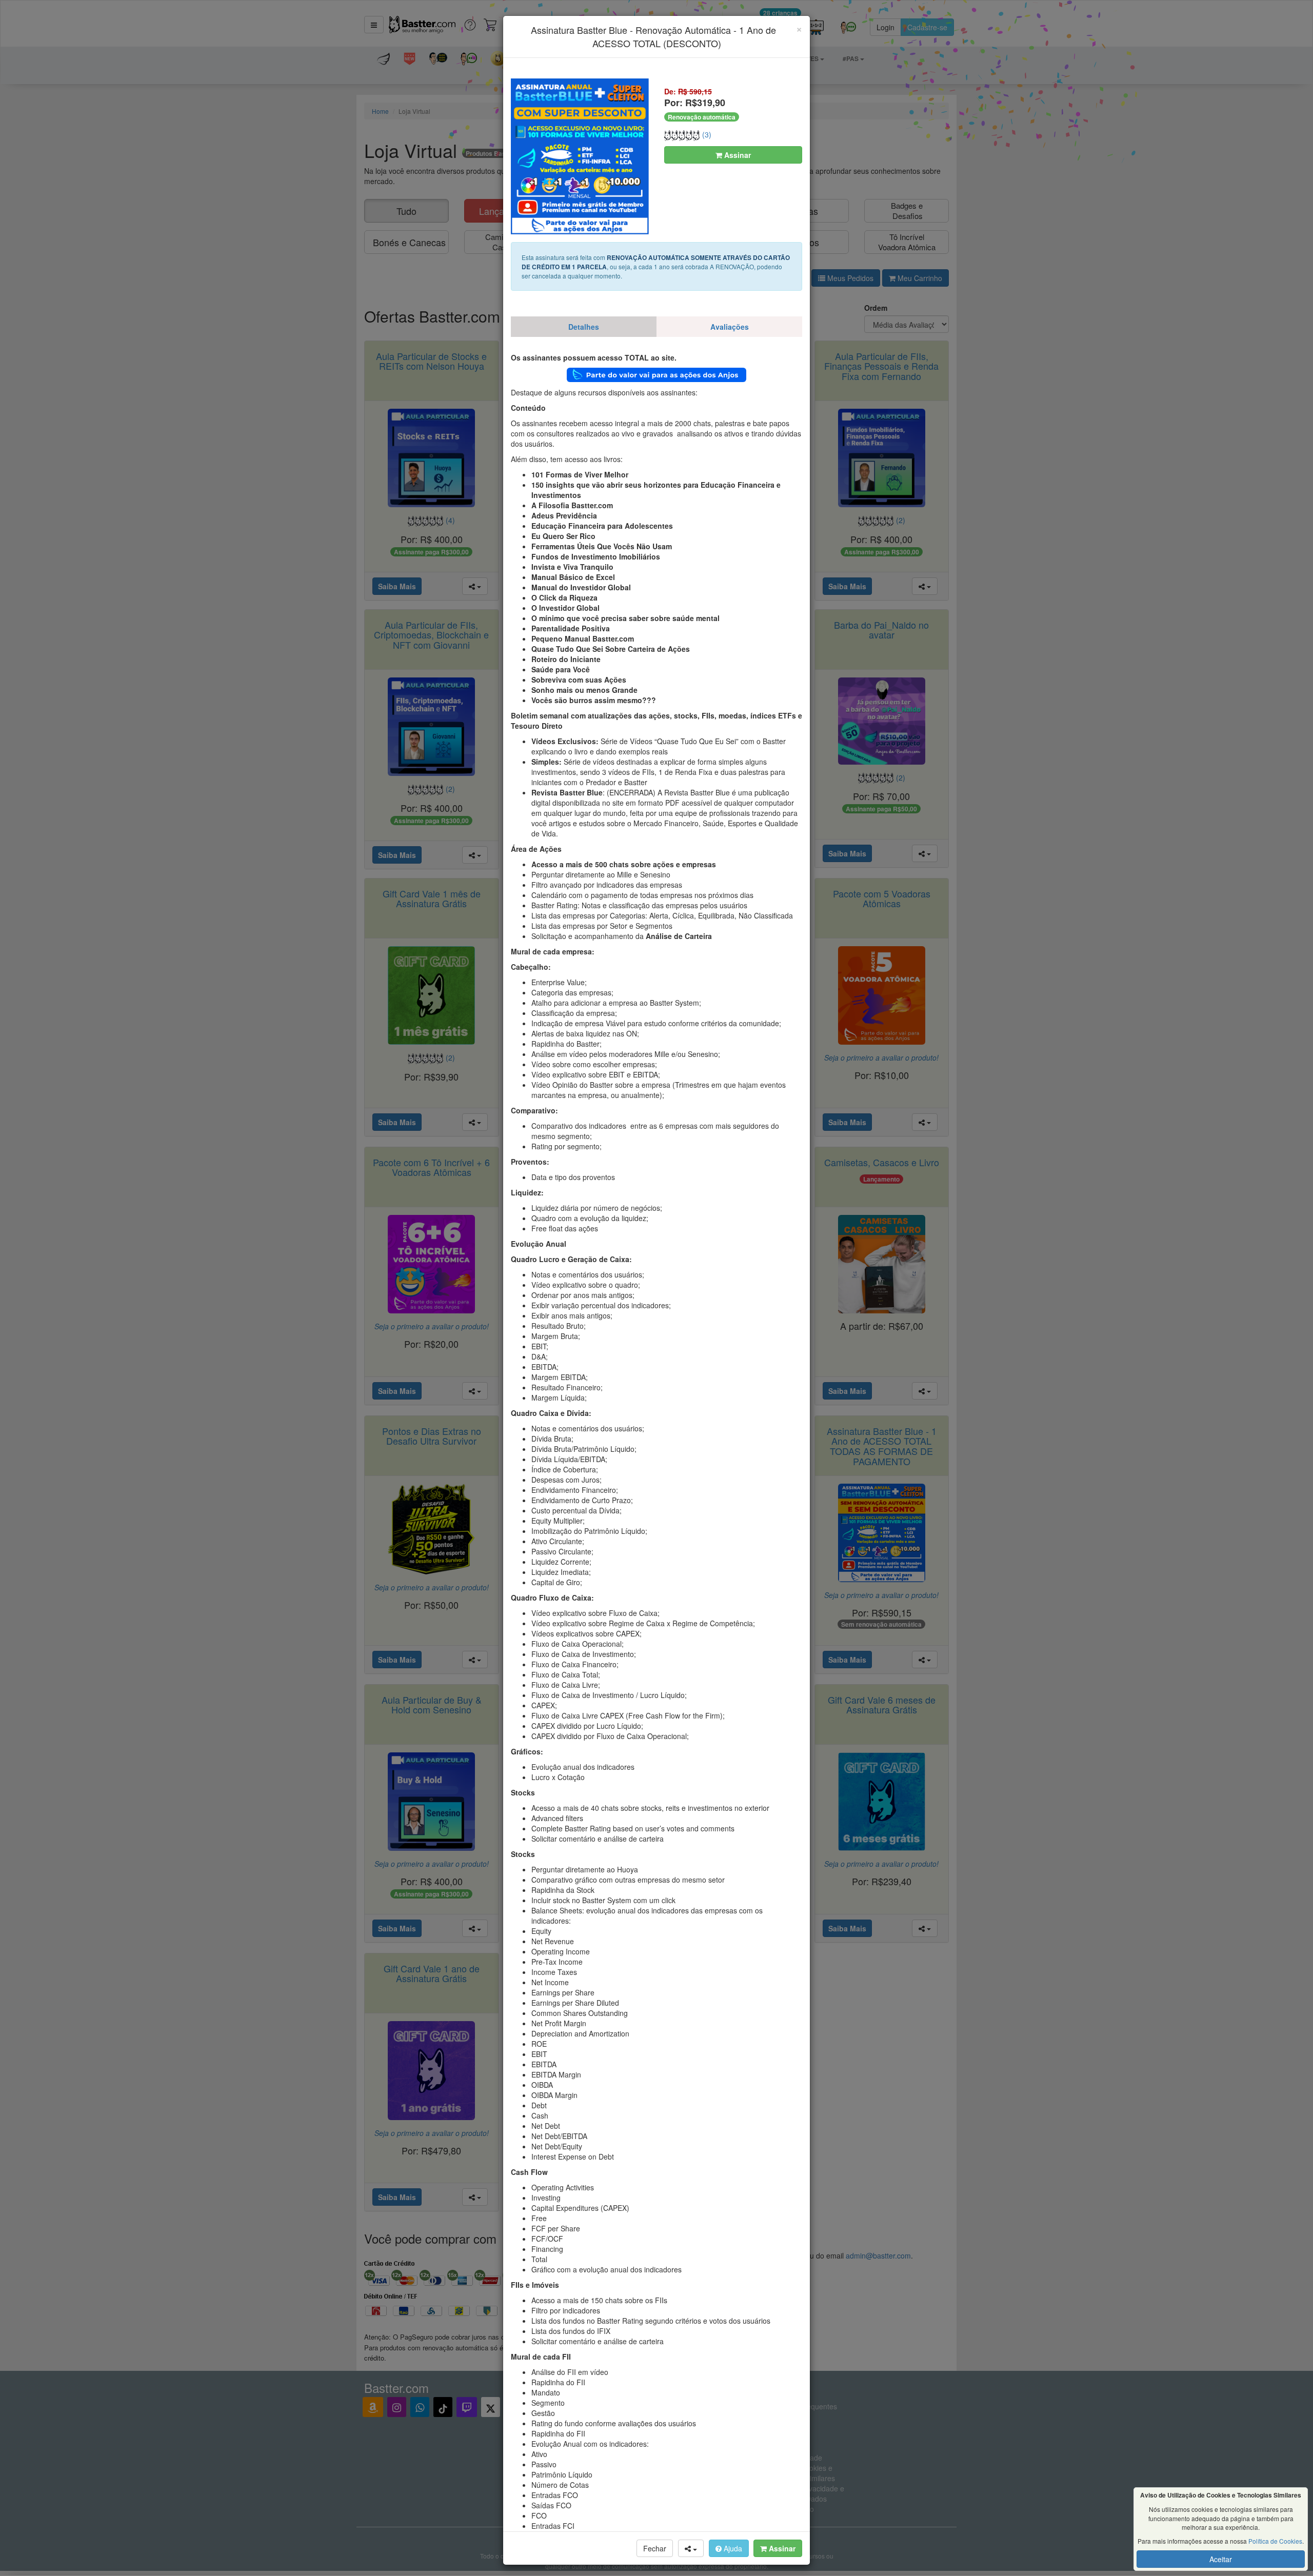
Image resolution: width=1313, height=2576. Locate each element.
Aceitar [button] (1221, 2559)
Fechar (655, 2548)
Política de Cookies (1275, 2541)
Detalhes (584, 327)
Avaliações (730, 327)
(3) (706, 134)
